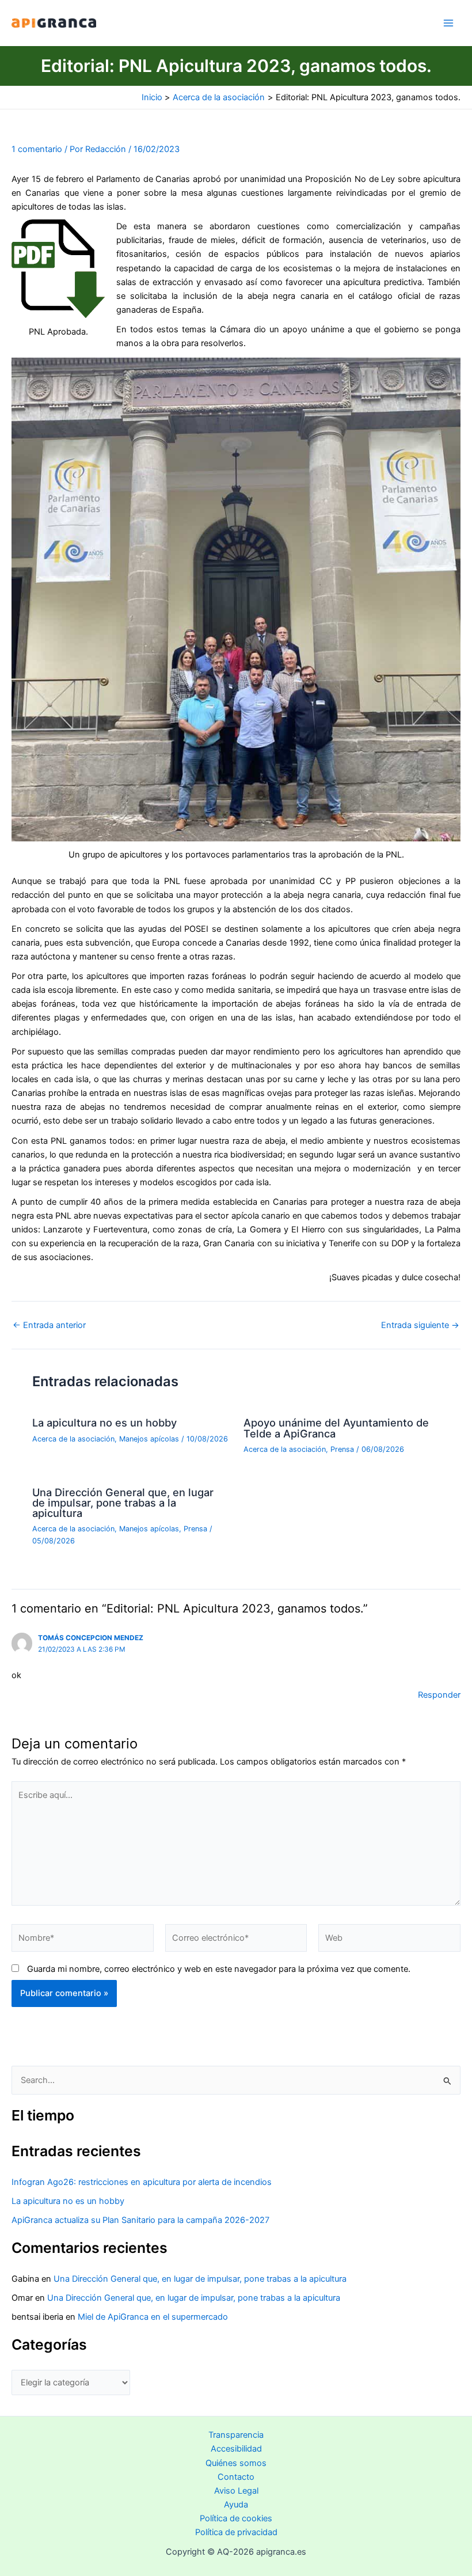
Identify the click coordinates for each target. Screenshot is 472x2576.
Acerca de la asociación (73, 1439)
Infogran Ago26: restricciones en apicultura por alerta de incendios (142, 2182)
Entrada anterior (49, 1325)
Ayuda (236, 2505)
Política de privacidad (236, 2532)
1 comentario (37, 149)
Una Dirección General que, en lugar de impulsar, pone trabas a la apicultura (123, 1503)
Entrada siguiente (420, 1325)
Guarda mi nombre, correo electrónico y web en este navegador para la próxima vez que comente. (219, 1969)
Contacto (236, 2477)
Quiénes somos (236, 2463)
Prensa (342, 1449)
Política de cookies (236, 2518)
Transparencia (236, 2435)
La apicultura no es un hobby (104, 1422)
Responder (439, 1695)
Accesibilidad (236, 2449)
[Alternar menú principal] (448, 23)
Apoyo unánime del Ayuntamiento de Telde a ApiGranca (336, 1428)
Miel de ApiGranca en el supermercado (153, 2317)
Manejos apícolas (149, 1439)
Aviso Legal (236, 2491)
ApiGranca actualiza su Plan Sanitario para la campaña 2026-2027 (140, 2220)
